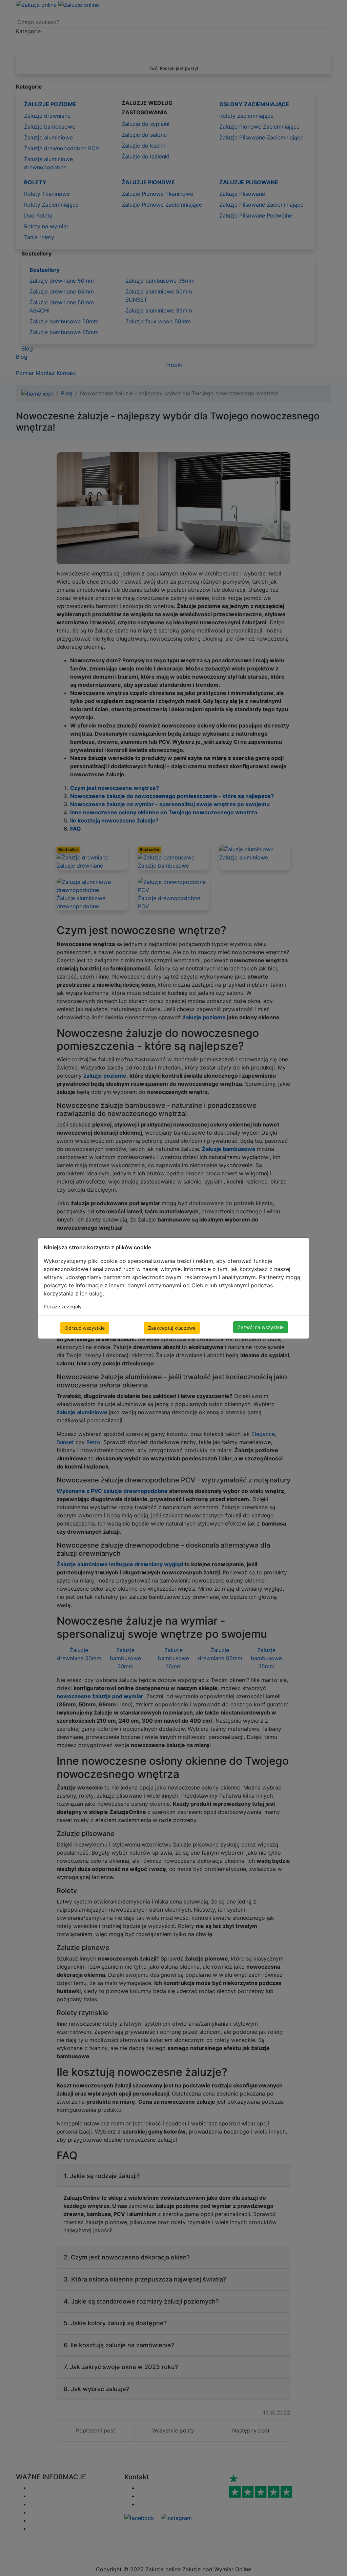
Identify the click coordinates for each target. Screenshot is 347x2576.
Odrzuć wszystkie (85, 1328)
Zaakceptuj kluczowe (172, 1328)
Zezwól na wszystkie (261, 1327)
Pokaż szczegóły (63, 1306)
